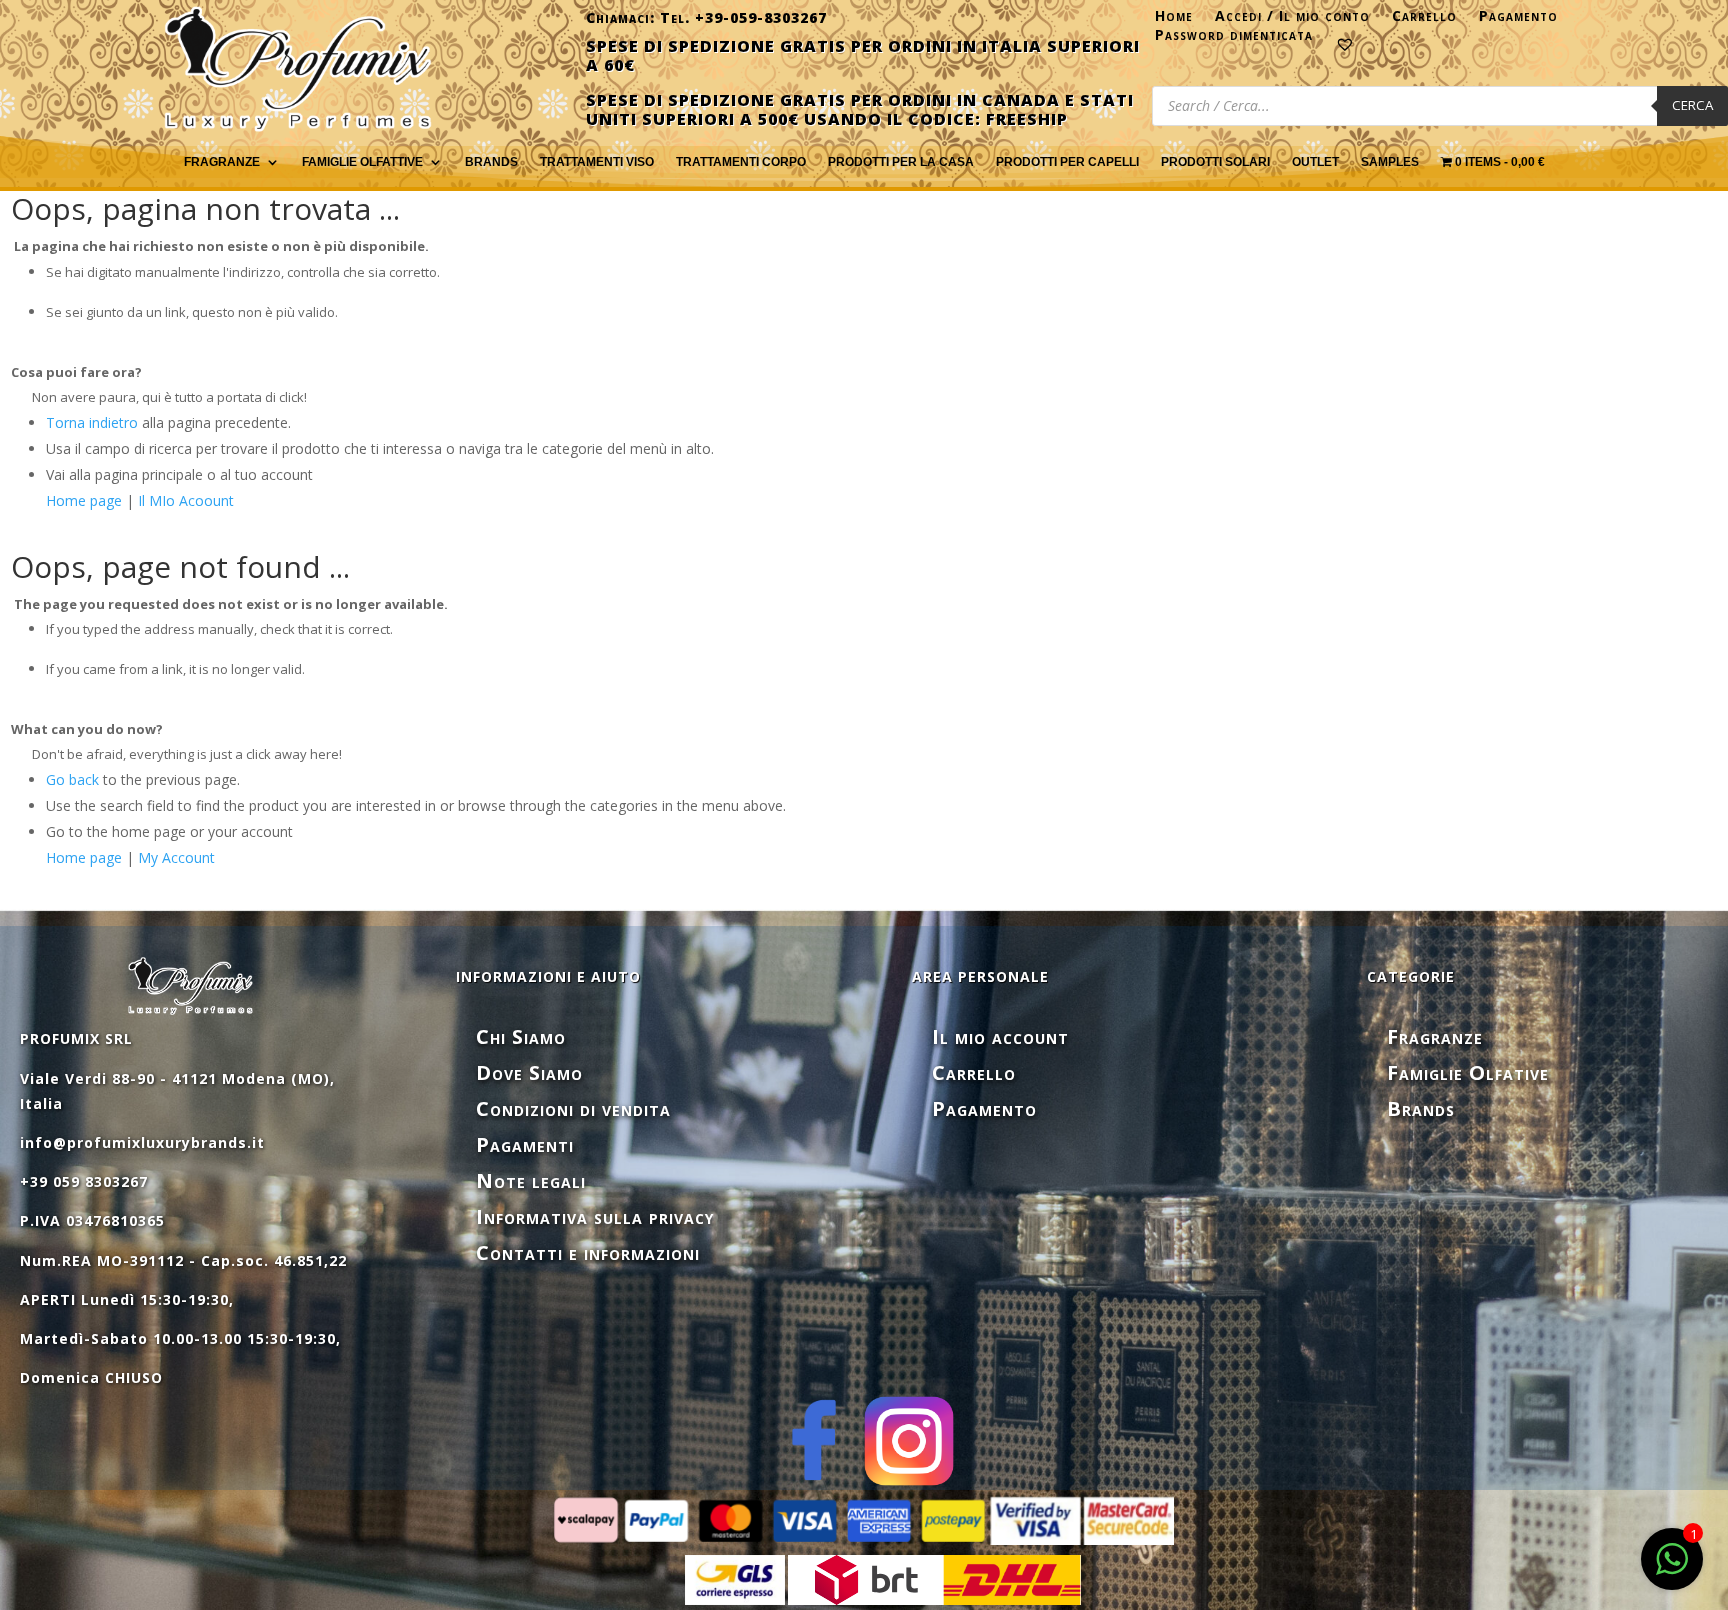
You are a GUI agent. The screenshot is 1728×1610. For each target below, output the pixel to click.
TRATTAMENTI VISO (597, 162)
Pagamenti (525, 1144)
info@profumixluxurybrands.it (142, 1142)
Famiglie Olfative (1468, 1072)
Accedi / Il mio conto (1292, 20)
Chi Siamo (521, 1036)
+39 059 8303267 (84, 1181)
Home (1174, 20)
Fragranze (1435, 1036)
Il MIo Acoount (186, 500)
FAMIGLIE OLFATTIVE (362, 162)
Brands (491, 162)
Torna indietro (92, 422)
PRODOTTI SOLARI (1215, 162)
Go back (72, 779)
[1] (1672, 1569)
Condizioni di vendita (573, 1108)
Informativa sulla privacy (595, 1216)
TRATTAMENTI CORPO (741, 162)
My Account (176, 857)
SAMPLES (1390, 162)
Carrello (1424, 20)
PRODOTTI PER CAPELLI (1067, 162)
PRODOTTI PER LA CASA (901, 162)
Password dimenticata (1234, 39)
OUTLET (1315, 162)
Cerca (1692, 105)
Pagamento (1518, 20)
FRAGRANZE (222, 162)
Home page (84, 500)
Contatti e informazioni (588, 1252)
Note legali (531, 1180)
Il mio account (1000, 1036)
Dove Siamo (529, 1072)
